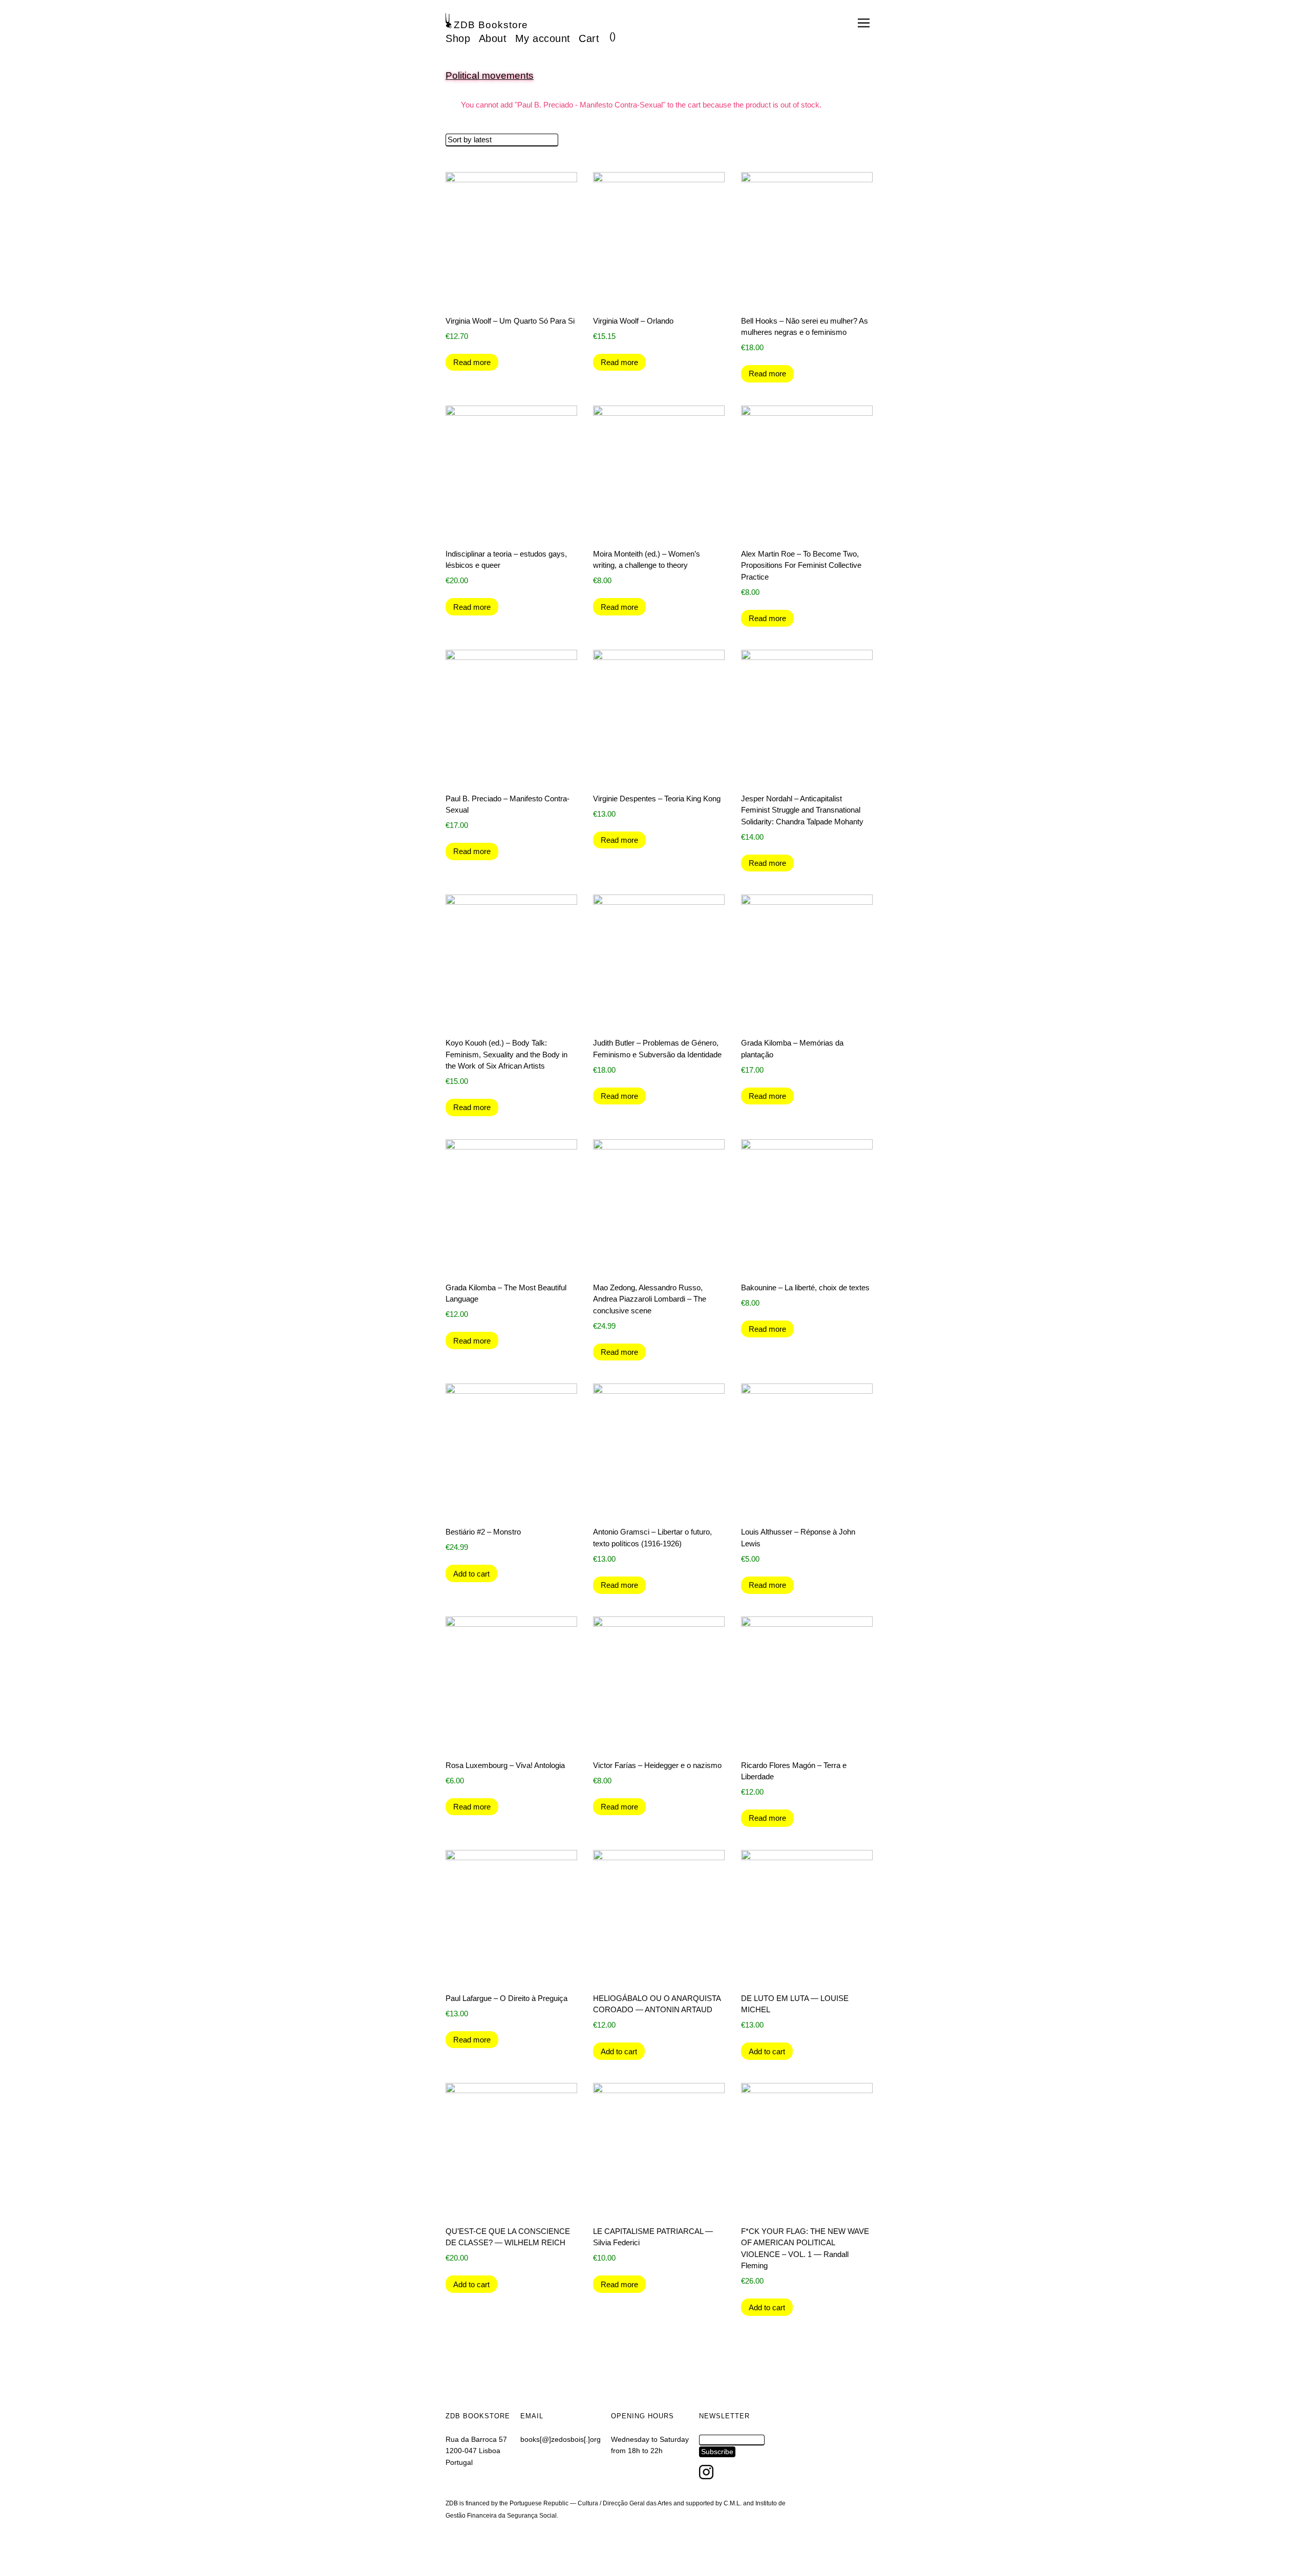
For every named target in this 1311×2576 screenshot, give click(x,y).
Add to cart (471, 1574)
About (493, 38)
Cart (589, 38)
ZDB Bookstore (491, 25)
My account (543, 38)
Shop (458, 38)
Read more (472, 362)
